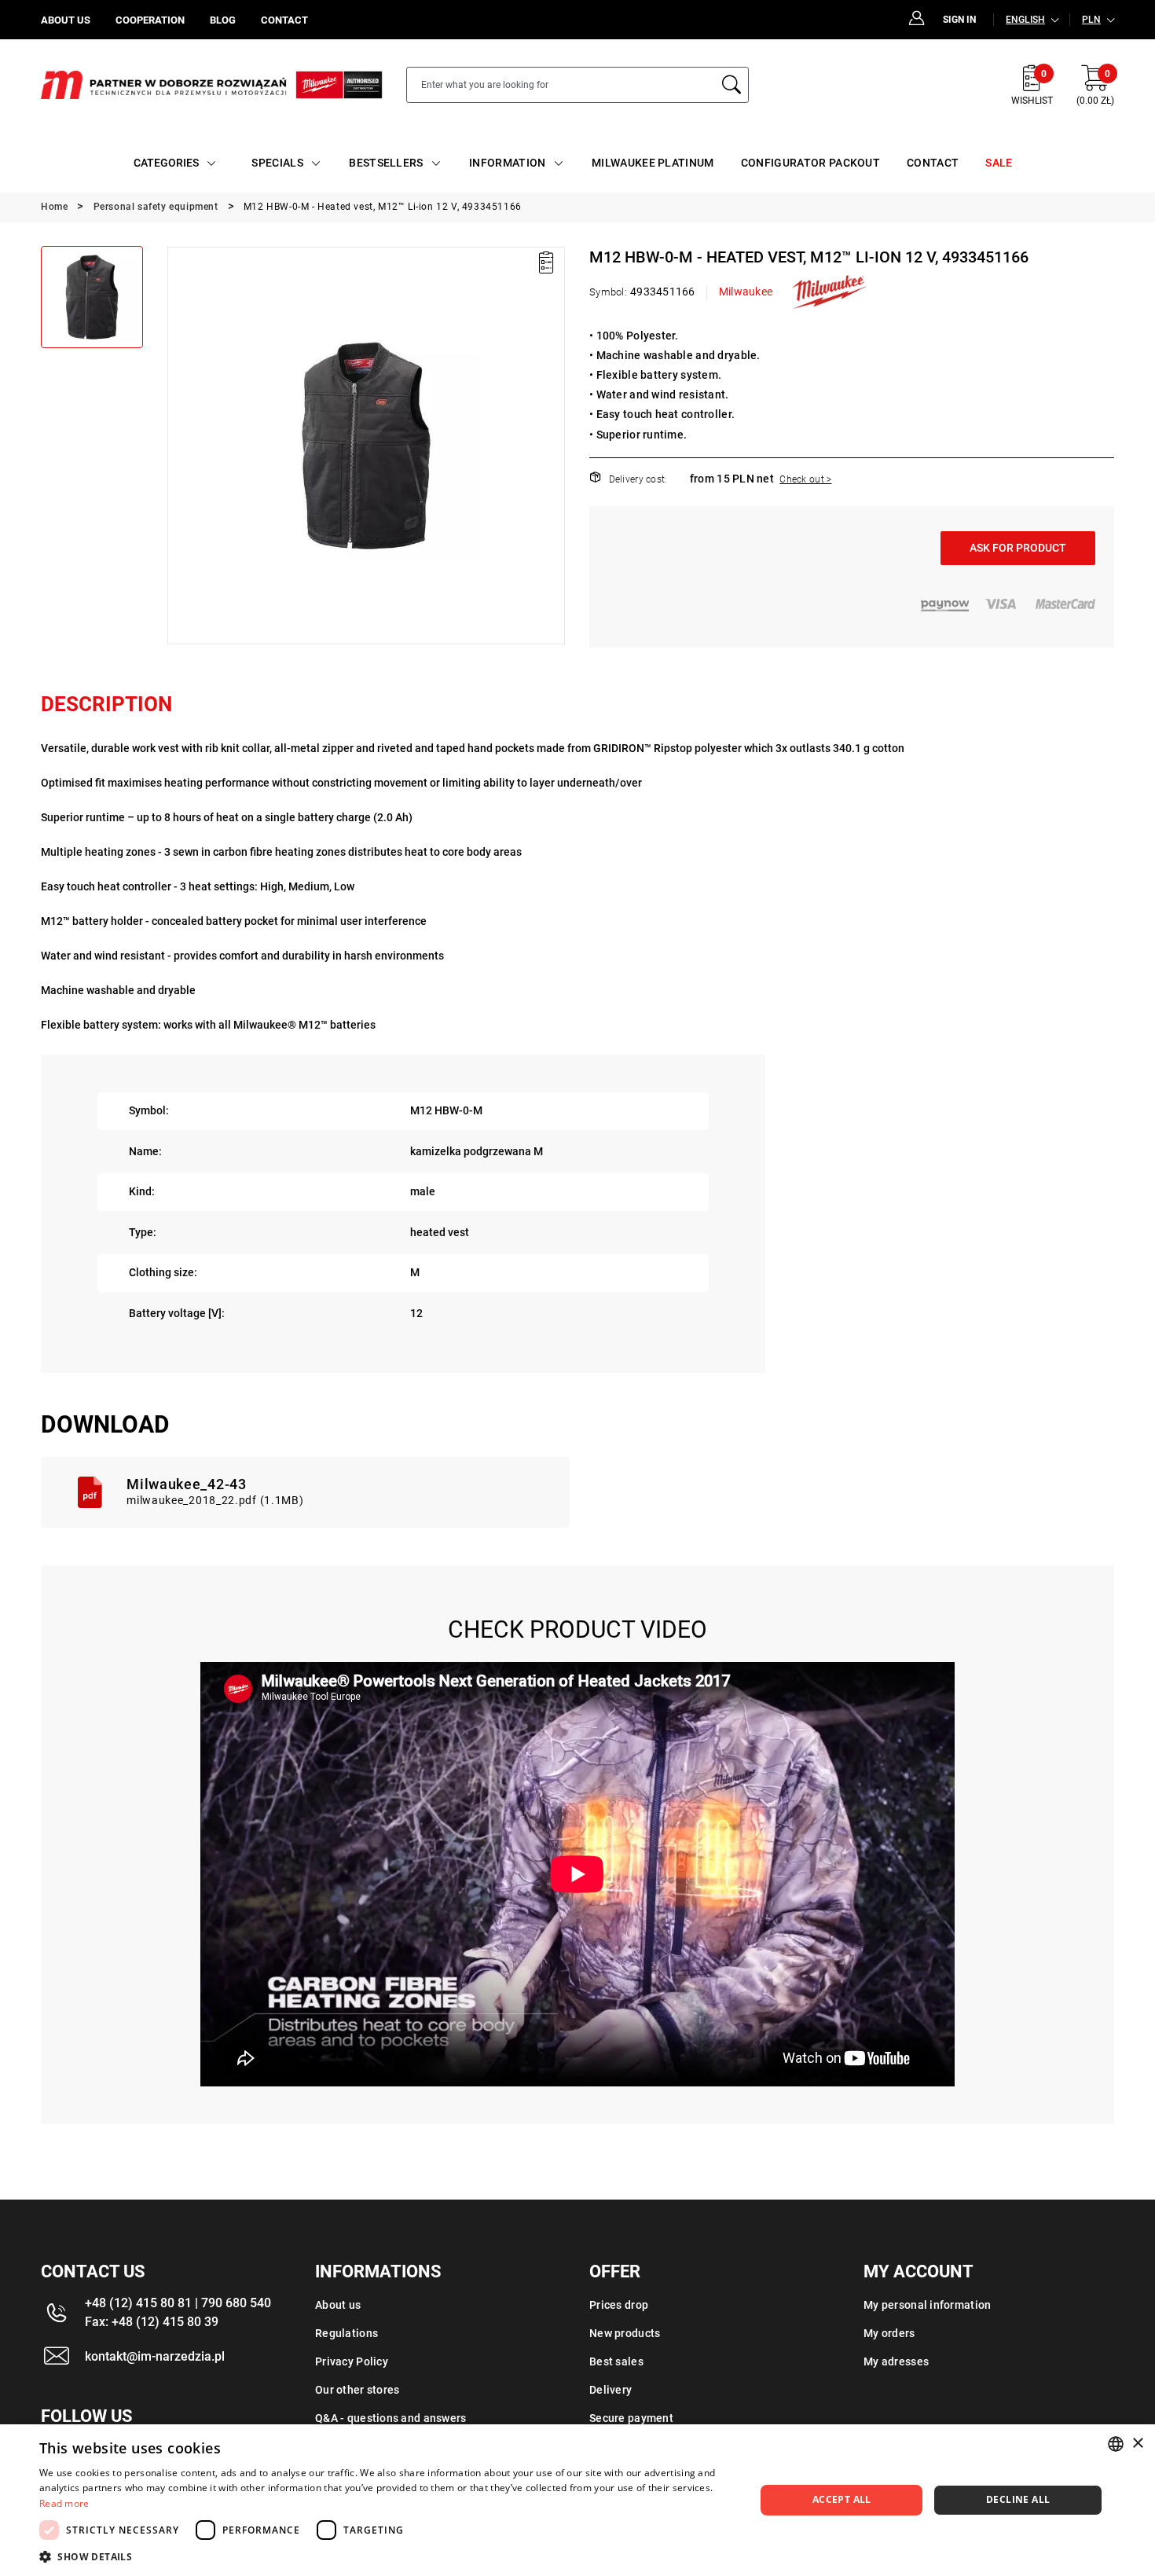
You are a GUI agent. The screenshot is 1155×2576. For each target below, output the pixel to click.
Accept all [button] (842, 2499)
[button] (178, 446)
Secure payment (631, 2418)
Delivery (610, 2390)
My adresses (896, 2361)
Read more (64, 2503)
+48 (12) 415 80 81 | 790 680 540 (178, 2303)
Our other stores (357, 2390)
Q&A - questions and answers (391, 2418)
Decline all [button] (1018, 2499)
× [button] (1137, 2444)
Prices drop (619, 2305)
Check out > (805, 479)
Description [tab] (106, 704)
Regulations (346, 2333)
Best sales (616, 2361)
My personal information (927, 2305)
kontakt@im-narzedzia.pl (155, 2356)
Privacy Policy (352, 2361)
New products (625, 2333)
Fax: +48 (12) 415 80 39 (152, 2322)
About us (338, 2305)
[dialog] (577, 2500)
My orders (889, 2333)
